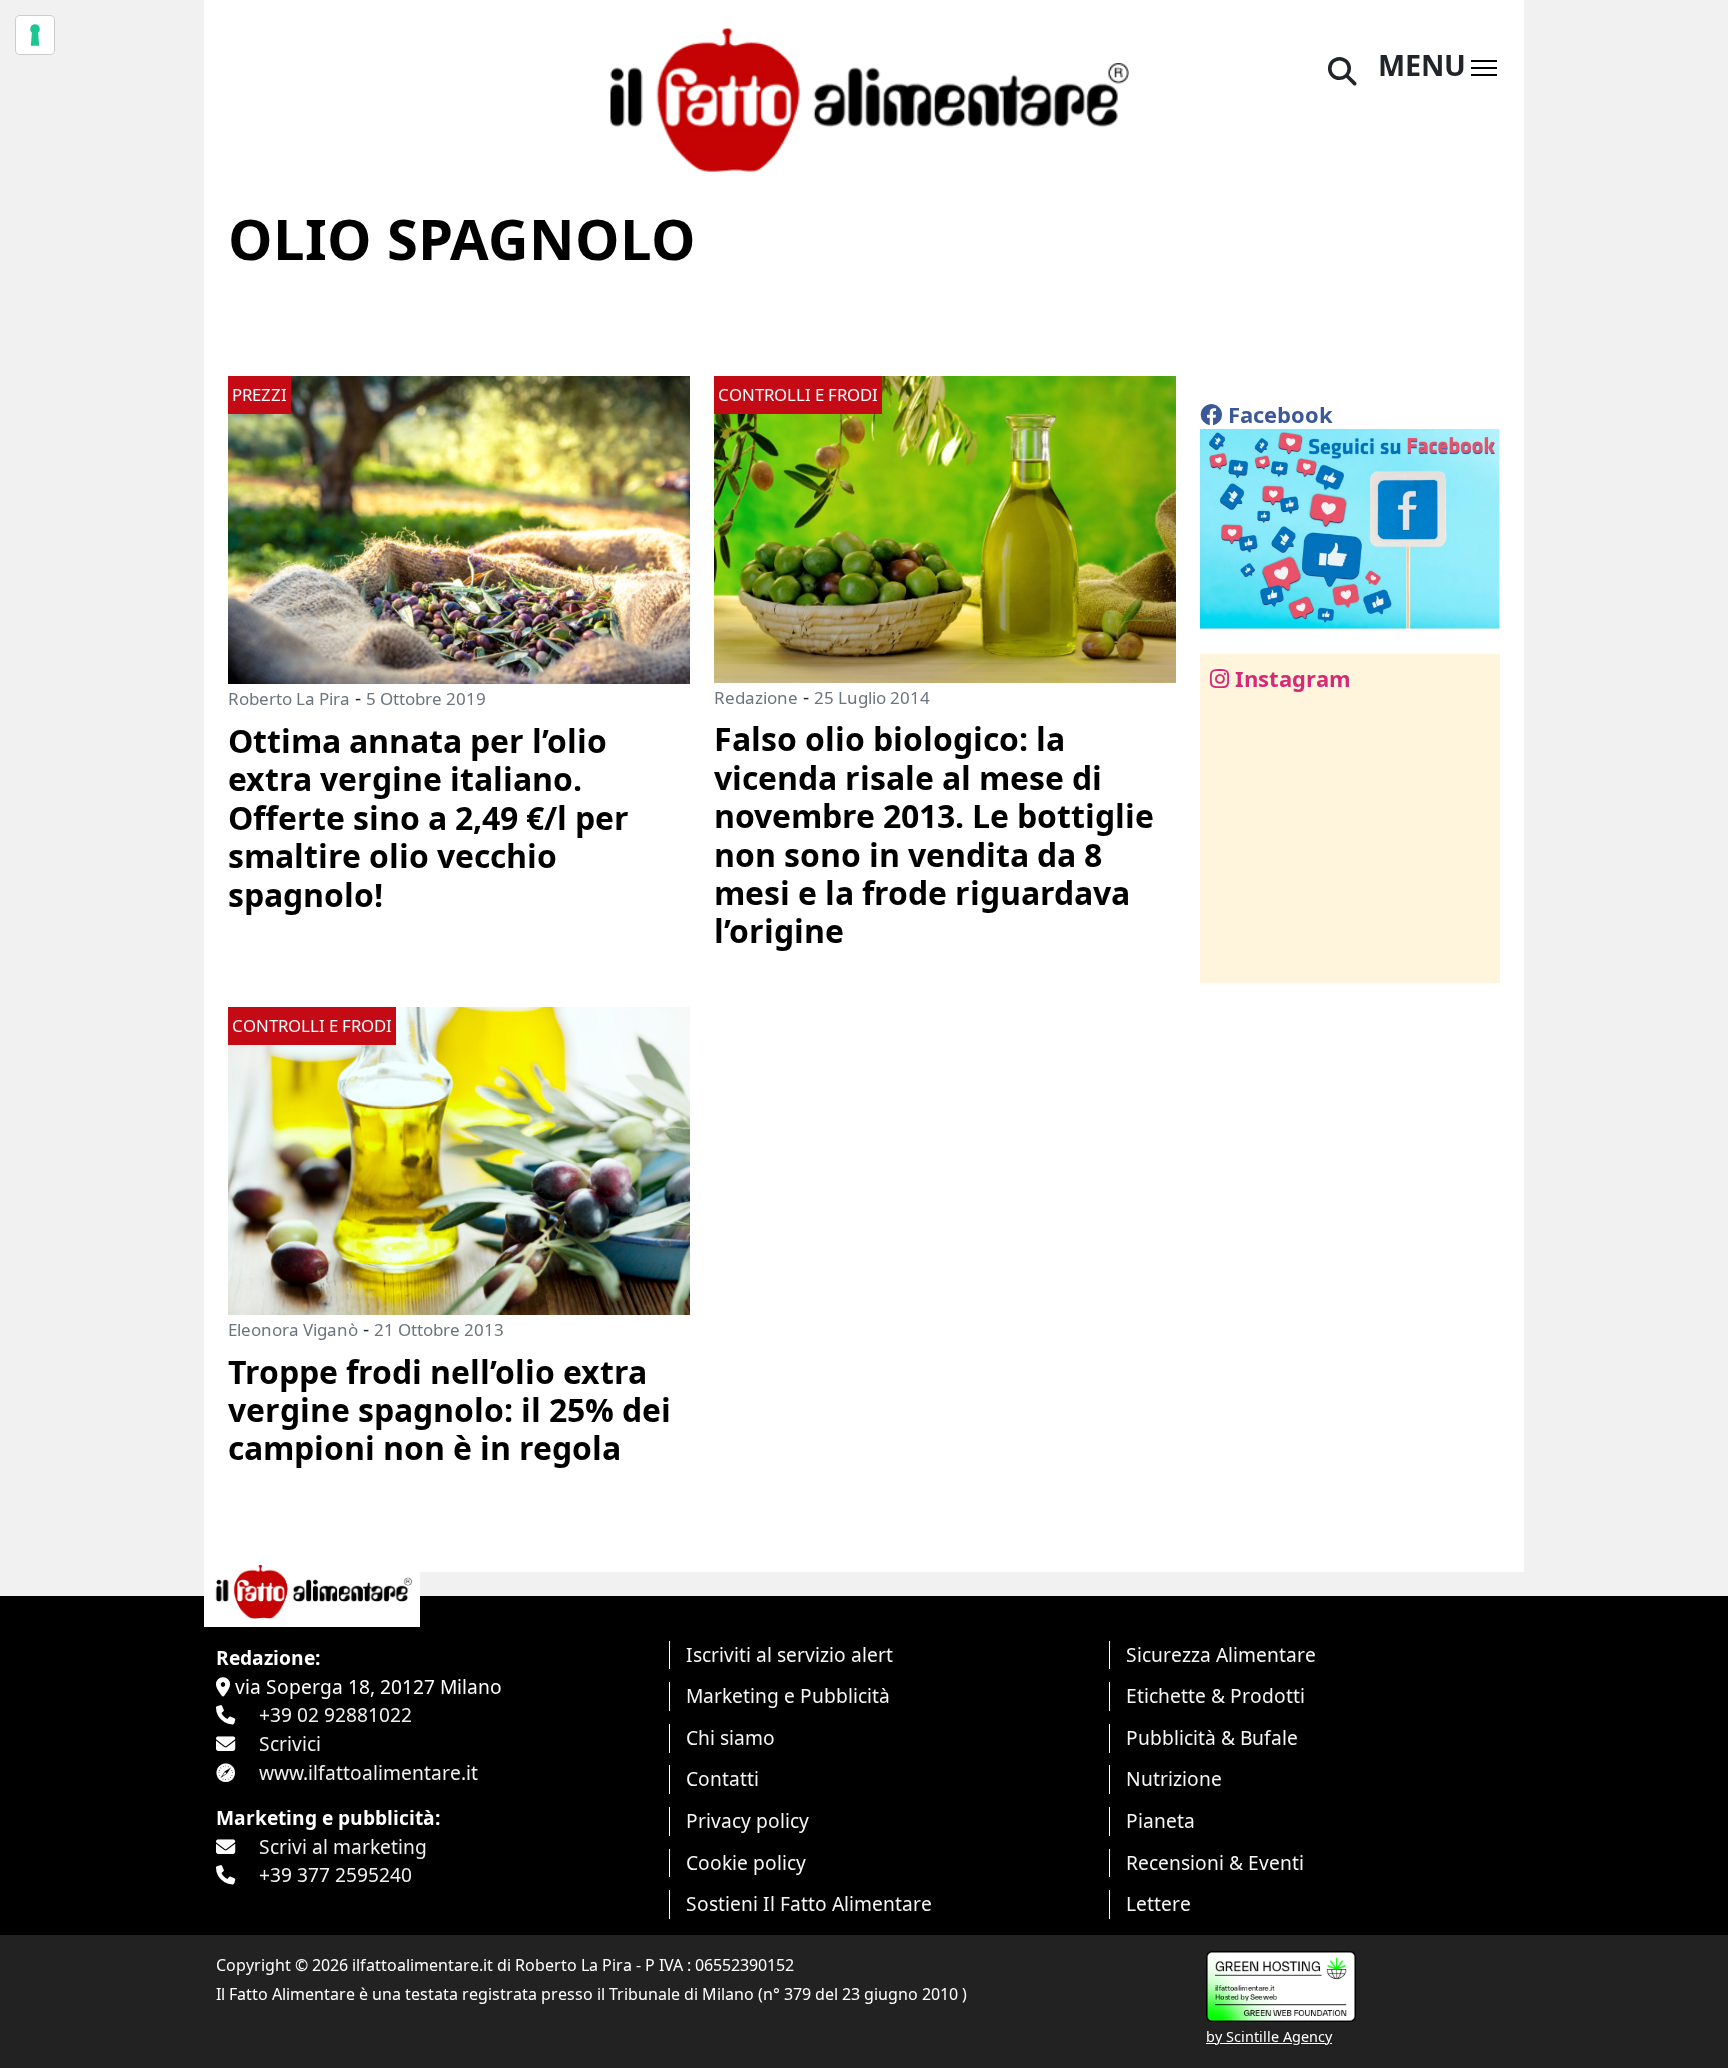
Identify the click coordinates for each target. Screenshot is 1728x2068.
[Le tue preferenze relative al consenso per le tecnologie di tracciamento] (35, 35)
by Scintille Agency (1269, 2036)
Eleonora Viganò (293, 1329)
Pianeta (1160, 1820)
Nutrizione (1174, 1778)
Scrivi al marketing (343, 1846)
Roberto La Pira (289, 698)
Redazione (756, 697)
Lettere (1158, 1903)
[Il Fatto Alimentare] (864, 97)
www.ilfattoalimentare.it (368, 1772)
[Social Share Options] (1229, 956)
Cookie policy (746, 1862)
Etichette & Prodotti (1215, 1695)
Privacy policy (747, 1820)
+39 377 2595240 (335, 1874)
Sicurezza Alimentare (1221, 1654)
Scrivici (290, 1743)
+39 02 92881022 (335, 1714)
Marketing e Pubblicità (788, 1695)
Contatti (722, 1778)
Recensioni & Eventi (1215, 1862)
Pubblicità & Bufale (1212, 1737)
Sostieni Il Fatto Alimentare (809, 1903)
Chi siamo (730, 1737)
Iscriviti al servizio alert (789, 1654)
